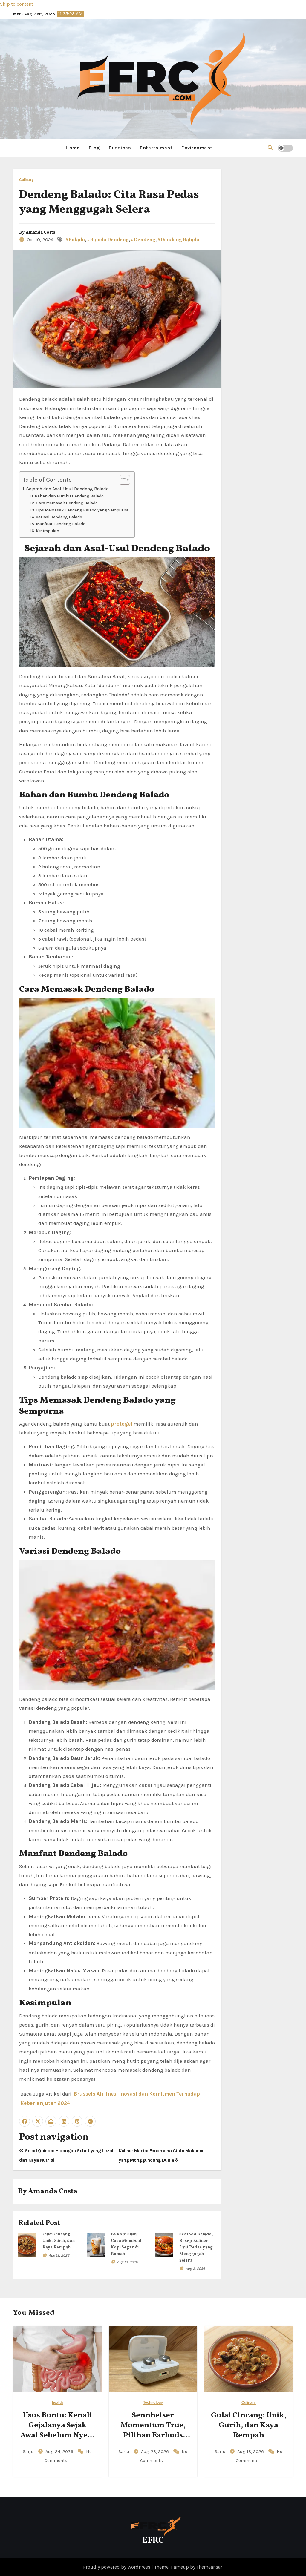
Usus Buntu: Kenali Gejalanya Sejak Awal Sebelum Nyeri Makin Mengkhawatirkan (57, 2436)
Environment (197, 148)
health (57, 2403)
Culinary (26, 180)
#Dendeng (143, 240)
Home (72, 148)
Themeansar (209, 2567)
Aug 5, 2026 (195, 2268)
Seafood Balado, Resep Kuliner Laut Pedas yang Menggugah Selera (196, 2247)
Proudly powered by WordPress (117, 2567)
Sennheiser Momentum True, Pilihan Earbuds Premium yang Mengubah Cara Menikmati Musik (153, 2441)
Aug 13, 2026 (127, 2262)
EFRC (153, 2540)
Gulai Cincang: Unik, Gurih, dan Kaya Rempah (59, 2241)
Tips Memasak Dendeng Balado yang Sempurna (82, 510)
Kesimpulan (48, 531)
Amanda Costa (40, 232)
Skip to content (17, 4)
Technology (153, 2403)
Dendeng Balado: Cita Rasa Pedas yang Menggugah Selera (109, 202)
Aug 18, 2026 (59, 2255)
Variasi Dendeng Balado (59, 517)
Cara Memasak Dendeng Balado (67, 503)
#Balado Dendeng (108, 240)
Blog (94, 148)
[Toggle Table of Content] (122, 480)
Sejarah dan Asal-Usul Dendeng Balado (68, 489)
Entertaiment (156, 148)
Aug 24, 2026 (60, 2451)
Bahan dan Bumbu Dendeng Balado (69, 496)
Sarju (29, 2451)
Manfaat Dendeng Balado (61, 524)
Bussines (120, 148)
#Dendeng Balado (178, 240)
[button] (270, 148)
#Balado (75, 240)
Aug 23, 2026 (156, 2451)
